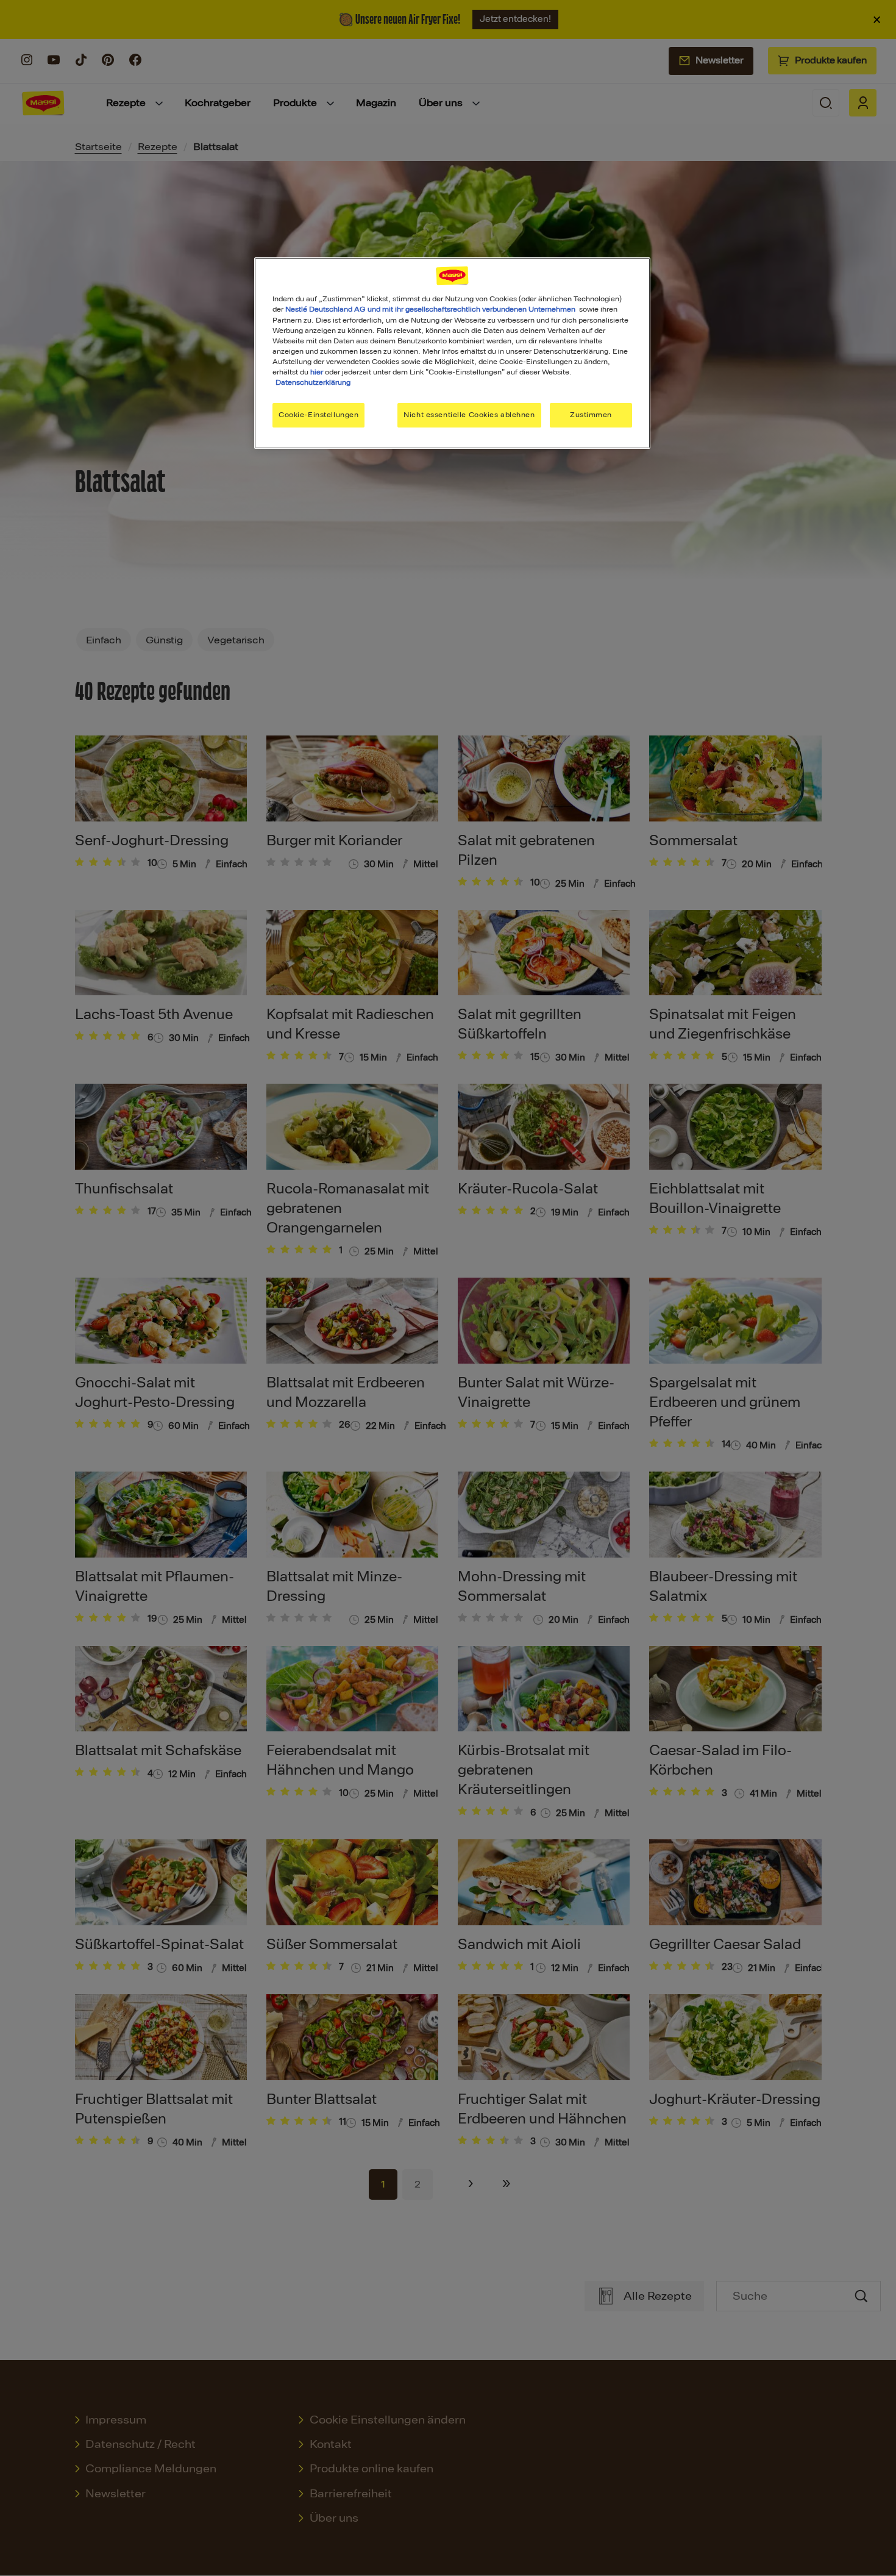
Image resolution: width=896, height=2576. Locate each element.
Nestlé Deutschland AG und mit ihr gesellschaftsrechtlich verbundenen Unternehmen (430, 309)
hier (317, 372)
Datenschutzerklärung (313, 382)
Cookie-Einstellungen (318, 415)
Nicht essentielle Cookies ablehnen (469, 415)
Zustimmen (591, 415)
